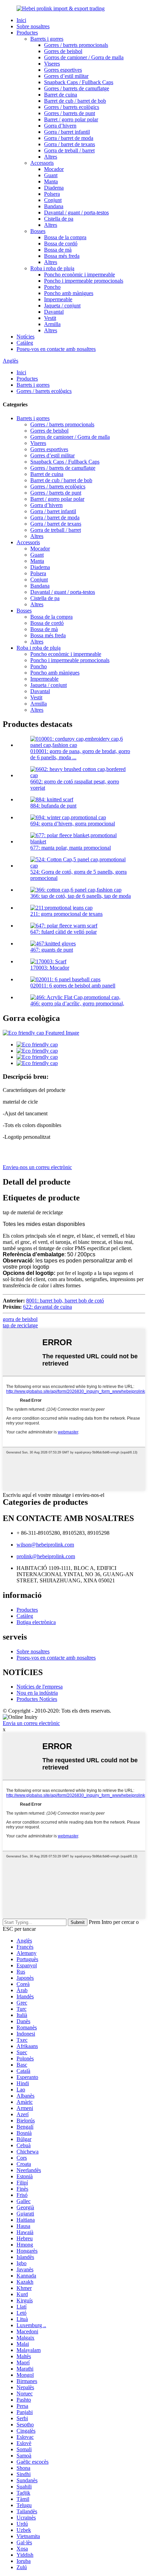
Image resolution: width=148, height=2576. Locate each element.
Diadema (54, 188)
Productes (27, 33)
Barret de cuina (61, 95)
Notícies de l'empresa (40, 1687)
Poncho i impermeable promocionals (84, 281)
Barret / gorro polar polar (71, 119)
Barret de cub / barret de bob (75, 101)
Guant (51, 175)
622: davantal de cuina (47, 1307)
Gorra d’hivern (60, 126)
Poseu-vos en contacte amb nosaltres (56, 349)
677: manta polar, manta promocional (71, 848)
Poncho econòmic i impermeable (80, 275)
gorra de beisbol (20, 1319)
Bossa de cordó (61, 244)
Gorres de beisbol (63, 51)
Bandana (54, 206)
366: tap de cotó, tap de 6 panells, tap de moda (81, 896)
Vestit (50, 318)
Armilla (52, 324)
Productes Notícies (37, 1699)
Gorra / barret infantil (67, 132)
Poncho (52, 287)
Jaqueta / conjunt (62, 306)
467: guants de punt (52, 950)
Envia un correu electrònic (31, 1723)
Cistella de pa (59, 219)
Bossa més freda (62, 256)
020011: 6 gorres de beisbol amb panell (73, 986)
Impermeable (58, 299)
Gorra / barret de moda (69, 138)
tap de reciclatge (20, 1325)
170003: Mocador (50, 968)
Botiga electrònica (36, 1622)
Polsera (52, 194)
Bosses (38, 231)
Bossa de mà (58, 250)
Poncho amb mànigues (69, 293)
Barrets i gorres (47, 39)
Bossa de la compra (65, 237)
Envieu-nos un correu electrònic (37, 1167)
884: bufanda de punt (53, 806)
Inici (21, 20)
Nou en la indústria (37, 1693)
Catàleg (25, 343)
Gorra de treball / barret (69, 150)
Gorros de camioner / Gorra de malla (84, 57)
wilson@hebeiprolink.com (45, 1545)
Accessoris (42, 163)
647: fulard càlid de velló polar (64, 932)
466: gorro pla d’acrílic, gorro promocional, (77, 1003)
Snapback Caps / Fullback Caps (79, 82)
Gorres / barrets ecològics (72, 107)
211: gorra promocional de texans (66, 914)
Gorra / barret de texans (70, 144)
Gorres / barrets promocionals (76, 45)
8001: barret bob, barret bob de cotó (65, 1301)
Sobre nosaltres (33, 26)
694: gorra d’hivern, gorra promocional (73, 824)
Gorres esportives (63, 70)
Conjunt (53, 200)
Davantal (54, 312)
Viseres (52, 64)
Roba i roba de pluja (52, 268)
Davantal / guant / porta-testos (76, 212)
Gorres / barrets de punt (70, 113)
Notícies (25, 337)
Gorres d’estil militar (66, 76)
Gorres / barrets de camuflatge (77, 88)
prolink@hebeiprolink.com (46, 1556)
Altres (51, 157)
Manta (51, 181)
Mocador (54, 169)
